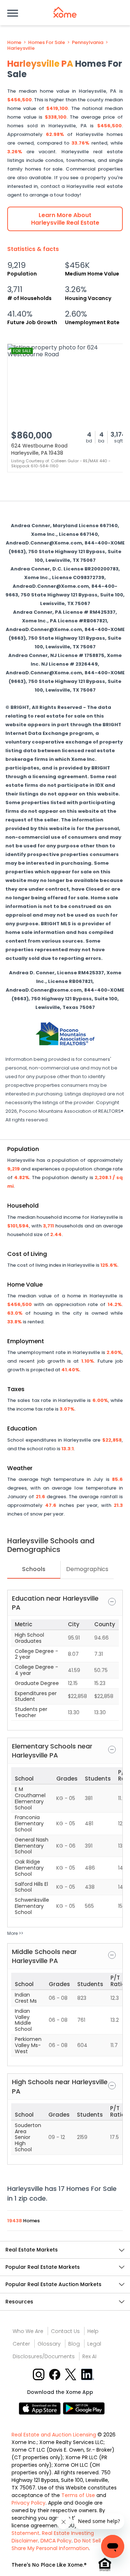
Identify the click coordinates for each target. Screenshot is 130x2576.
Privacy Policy (29, 2503)
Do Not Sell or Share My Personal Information (59, 2544)
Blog (74, 2344)
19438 (15, 2221)
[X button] (71, 2374)
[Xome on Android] (84, 2408)
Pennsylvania (88, 43)
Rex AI (89, 2356)
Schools (34, 1569)
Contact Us (65, 2331)
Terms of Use (78, 2495)
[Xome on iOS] (41, 2408)
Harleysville (21, 48)
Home (14, 43)
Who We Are (28, 2331)
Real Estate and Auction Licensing (54, 2435)
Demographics (87, 1569)
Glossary (49, 2344)
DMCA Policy (56, 2541)
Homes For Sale (47, 43)
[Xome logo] (65, 12)
